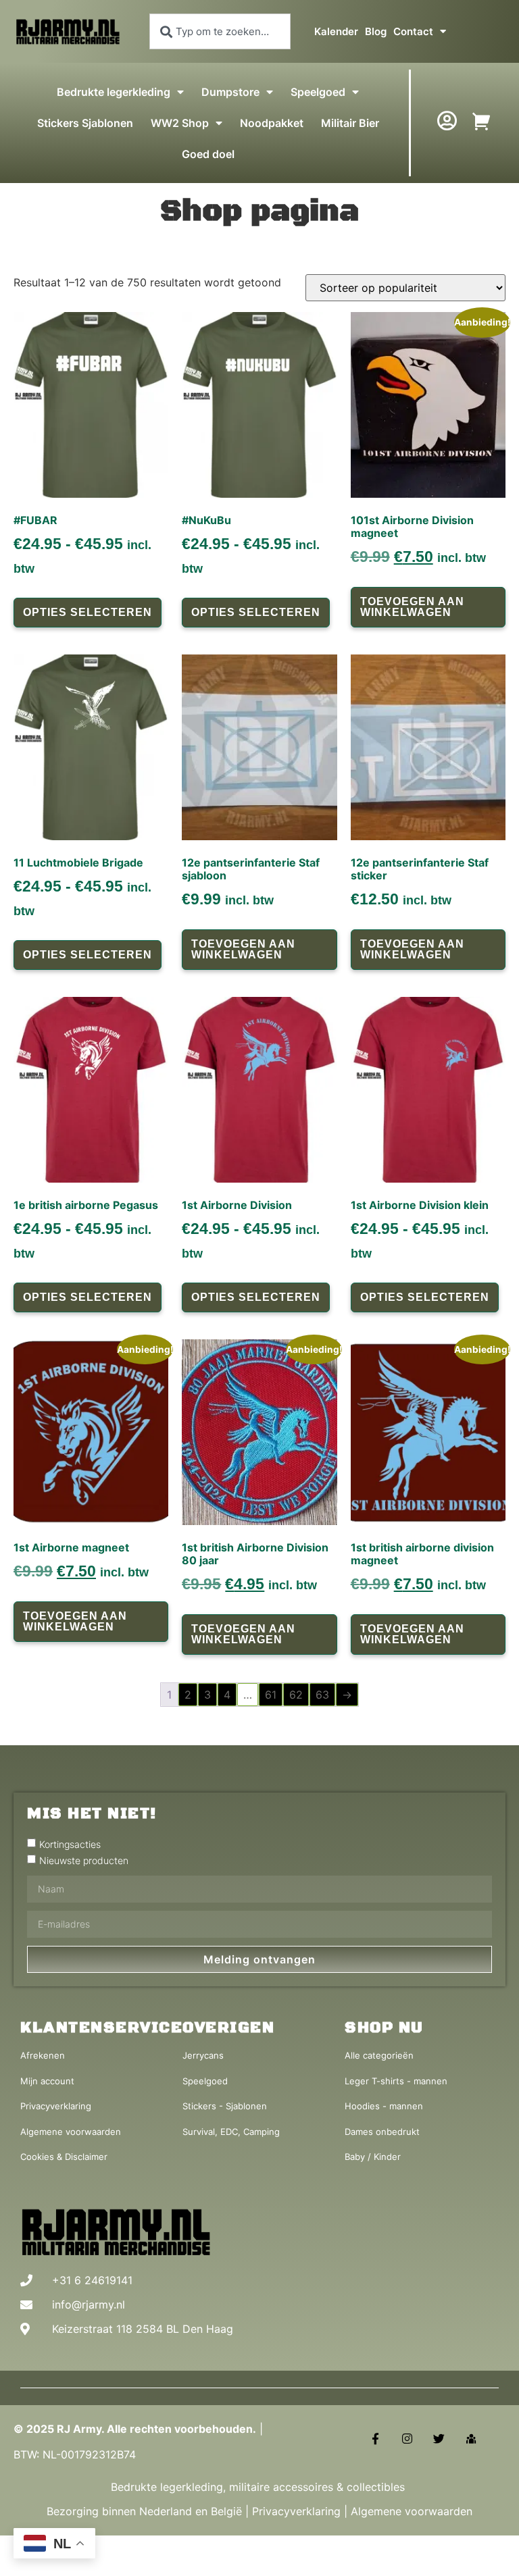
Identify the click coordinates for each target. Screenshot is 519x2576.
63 (322, 1695)
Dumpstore (230, 92)
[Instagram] (407, 2439)
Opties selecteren (88, 612)
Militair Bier (350, 123)
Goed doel (208, 154)
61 (271, 1695)
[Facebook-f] (375, 2439)
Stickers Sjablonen (85, 123)
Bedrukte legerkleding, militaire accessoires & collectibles (259, 2487)
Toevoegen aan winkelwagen (412, 607)
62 (296, 1695)
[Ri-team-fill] (471, 2439)
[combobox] (220, 31)
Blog (376, 31)
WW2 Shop (180, 123)
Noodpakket (272, 123)
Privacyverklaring (296, 2511)
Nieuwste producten (84, 1860)
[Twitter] (439, 2439)
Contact (413, 31)
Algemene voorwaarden (412, 2511)
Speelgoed (318, 92)
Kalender (336, 31)
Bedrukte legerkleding (114, 92)
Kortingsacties (70, 1844)
